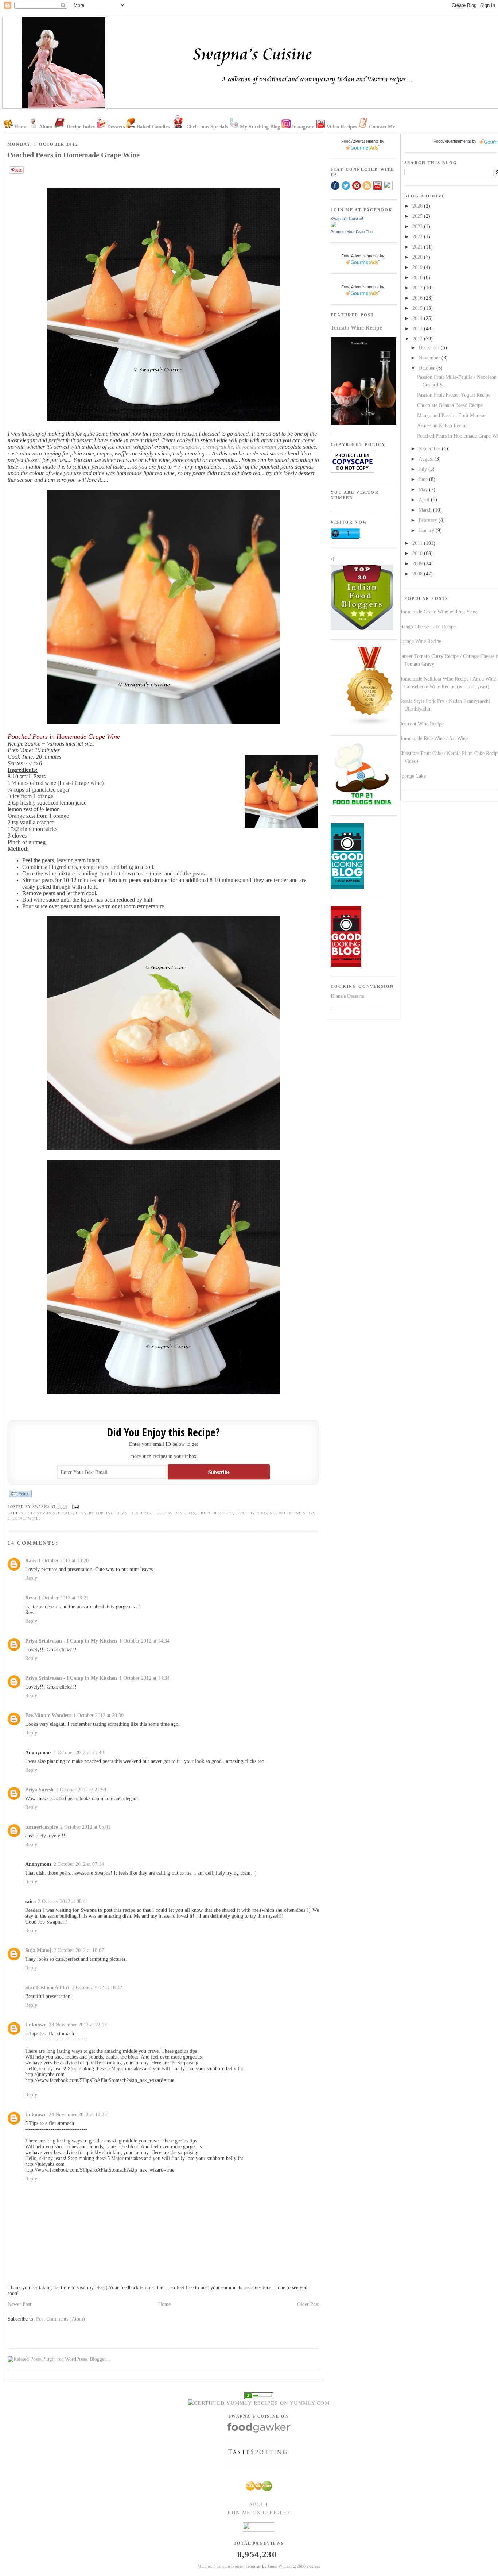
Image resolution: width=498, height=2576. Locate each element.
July (423, 469)
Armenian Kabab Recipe (442, 426)
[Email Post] (75, 1507)
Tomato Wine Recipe (356, 328)
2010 (418, 553)
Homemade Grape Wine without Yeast (438, 612)
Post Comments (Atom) (61, 2319)
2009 (418, 564)
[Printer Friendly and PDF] (20, 1497)
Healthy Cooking (256, 1513)
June (424, 479)
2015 (418, 308)
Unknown (36, 2025)
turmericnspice (42, 1827)
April (425, 500)
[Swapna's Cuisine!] (334, 226)
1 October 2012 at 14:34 (144, 1641)
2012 (418, 339)
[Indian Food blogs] (370, 725)
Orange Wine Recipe (420, 641)
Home (164, 2304)
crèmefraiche (218, 447)
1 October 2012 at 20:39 (98, 1715)
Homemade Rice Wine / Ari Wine (433, 738)
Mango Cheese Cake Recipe (427, 627)
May (424, 490)
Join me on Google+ (259, 2513)
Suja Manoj (38, 1950)
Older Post (308, 2304)
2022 (418, 237)
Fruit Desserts (216, 1513)
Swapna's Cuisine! (347, 219)
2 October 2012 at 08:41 (63, 1901)
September (430, 449)
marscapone (186, 447)
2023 (418, 226)
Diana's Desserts (347, 996)
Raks (31, 1561)
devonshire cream (256, 447)
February (429, 520)
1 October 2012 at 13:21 (63, 1598)
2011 (418, 543)
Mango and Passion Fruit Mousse (451, 415)
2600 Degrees (308, 2566)
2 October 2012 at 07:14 (79, 1864)
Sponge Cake (412, 776)
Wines (35, 1518)
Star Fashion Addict (47, 1988)
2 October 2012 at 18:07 (79, 1950)
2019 (418, 267)
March (426, 510)
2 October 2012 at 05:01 (85, 1827)
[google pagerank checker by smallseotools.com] (259, 2395)
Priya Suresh (39, 1790)
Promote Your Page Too (352, 232)
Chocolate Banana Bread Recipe (450, 405)
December (430, 348)
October (427, 368)
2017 (418, 288)
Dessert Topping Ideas (102, 1513)
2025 (418, 216)
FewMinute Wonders (48, 1715)
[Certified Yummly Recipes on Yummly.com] (259, 2403)
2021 (418, 247)
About (259, 2505)
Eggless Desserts (175, 1513)
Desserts (141, 1513)
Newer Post (20, 2304)
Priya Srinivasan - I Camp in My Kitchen (71, 1641)
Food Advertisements (452, 141)
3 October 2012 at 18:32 (97, 1988)
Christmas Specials (50, 1513)
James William (280, 2566)
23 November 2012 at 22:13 (78, 2025)
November (430, 358)
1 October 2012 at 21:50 (81, 1790)
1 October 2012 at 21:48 (79, 1753)
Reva (31, 1598)
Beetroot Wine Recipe (421, 724)
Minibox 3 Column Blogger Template (229, 2566)
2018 (418, 278)
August (427, 459)
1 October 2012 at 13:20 (63, 1561)
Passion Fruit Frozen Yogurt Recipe (454, 395)
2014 (418, 318)
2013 (418, 329)
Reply (31, 1578)
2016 (418, 298)
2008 (418, 574)
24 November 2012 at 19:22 (78, 2115)
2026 (418, 206)
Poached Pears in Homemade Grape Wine (74, 155)
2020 (418, 257)
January (427, 530)
